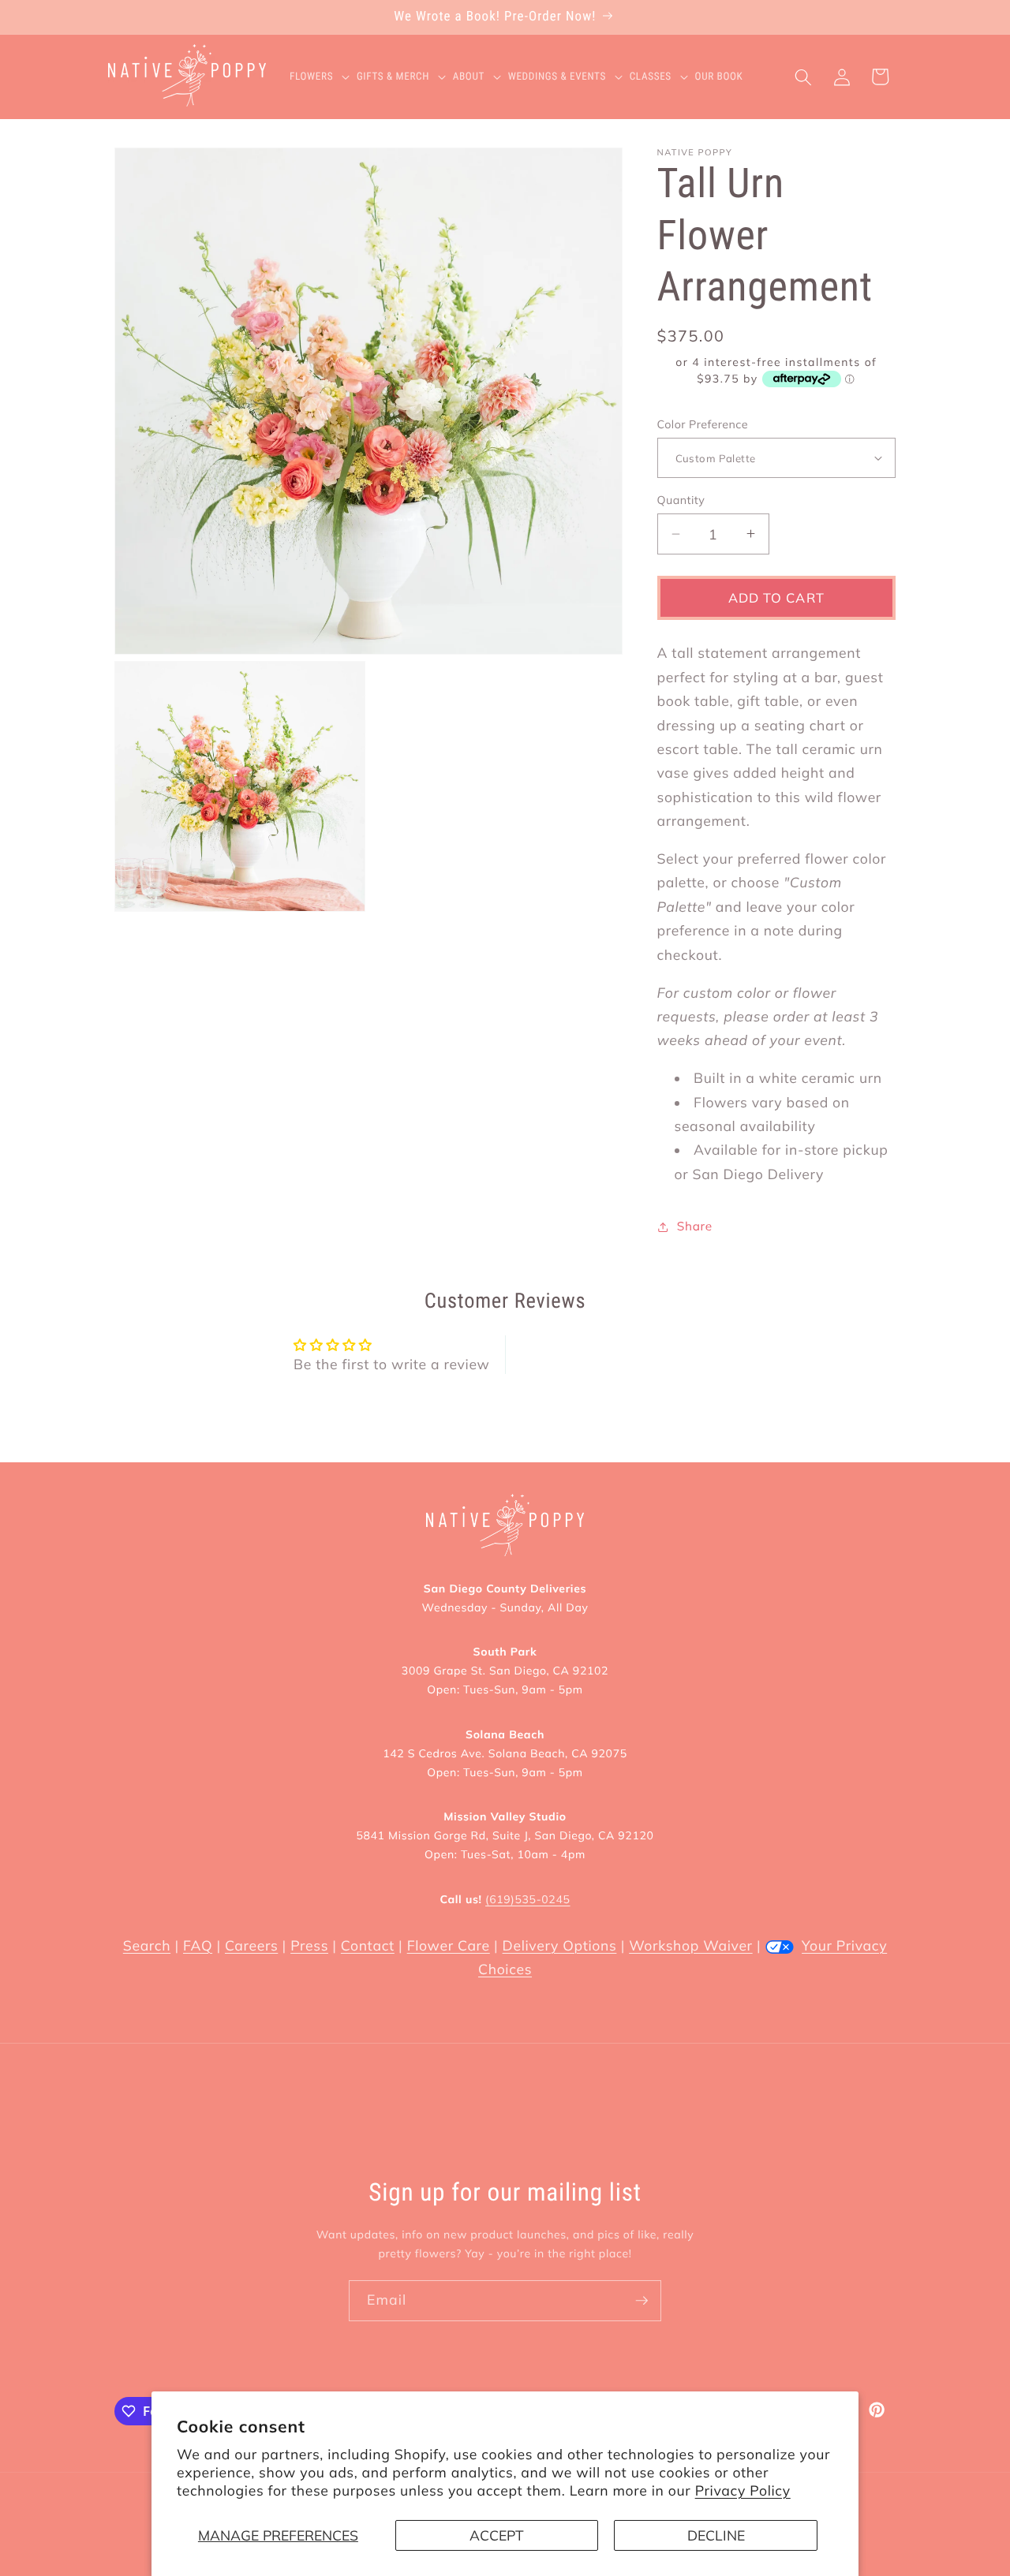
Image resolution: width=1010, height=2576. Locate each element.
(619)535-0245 (527, 1899)
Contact (368, 1946)
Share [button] (695, 1226)
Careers (251, 1946)
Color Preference (703, 424)
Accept (497, 2535)
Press (309, 1946)
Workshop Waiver (690, 1946)
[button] (323, 77)
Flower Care (449, 1946)
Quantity (681, 500)
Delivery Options (560, 1946)
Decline (716, 2535)
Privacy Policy (743, 2491)
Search (147, 1946)
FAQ (198, 1946)
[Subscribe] (642, 2301)
